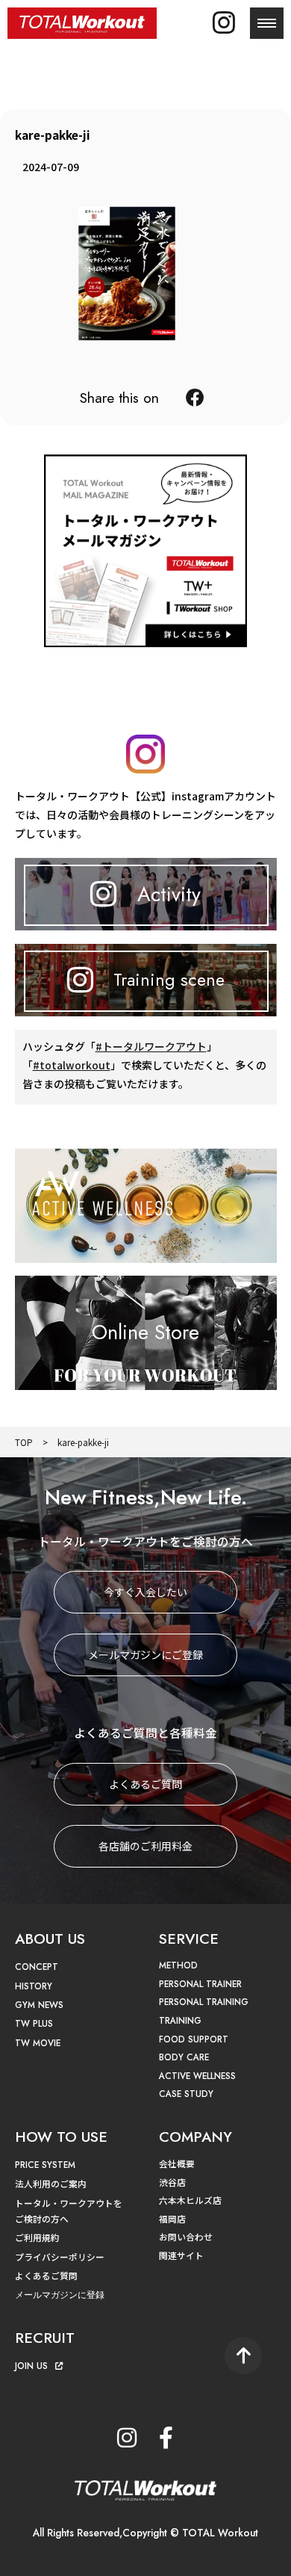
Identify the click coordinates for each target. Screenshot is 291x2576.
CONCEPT (37, 1967)
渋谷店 (172, 2182)
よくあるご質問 (145, 1784)
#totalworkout (72, 1065)
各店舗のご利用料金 (145, 1846)
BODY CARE (184, 2057)
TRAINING (180, 2020)
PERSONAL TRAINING (204, 2002)
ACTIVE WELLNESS (197, 2076)
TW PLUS (34, 2023)
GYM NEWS (39, 2005)
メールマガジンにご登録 (145, 1655)
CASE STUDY (186, 2094)
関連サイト (181, 2255)
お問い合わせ (186, 2236)
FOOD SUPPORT (194, 2039)
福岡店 (172, 2218)
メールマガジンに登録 (60, 2295)
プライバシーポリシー (60, 2257)
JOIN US (31, 2366)
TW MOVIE (38, 2043)
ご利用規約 (37, 2237)
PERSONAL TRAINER (200, 1984)
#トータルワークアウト (151, 1046)
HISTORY (34, 1986)
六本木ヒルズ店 (190, 2200)
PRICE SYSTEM (45, 2165)
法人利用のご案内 (51, 2183)
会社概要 (177, 2163)
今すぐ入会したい (145, 1592)
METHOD (178, 1965)
